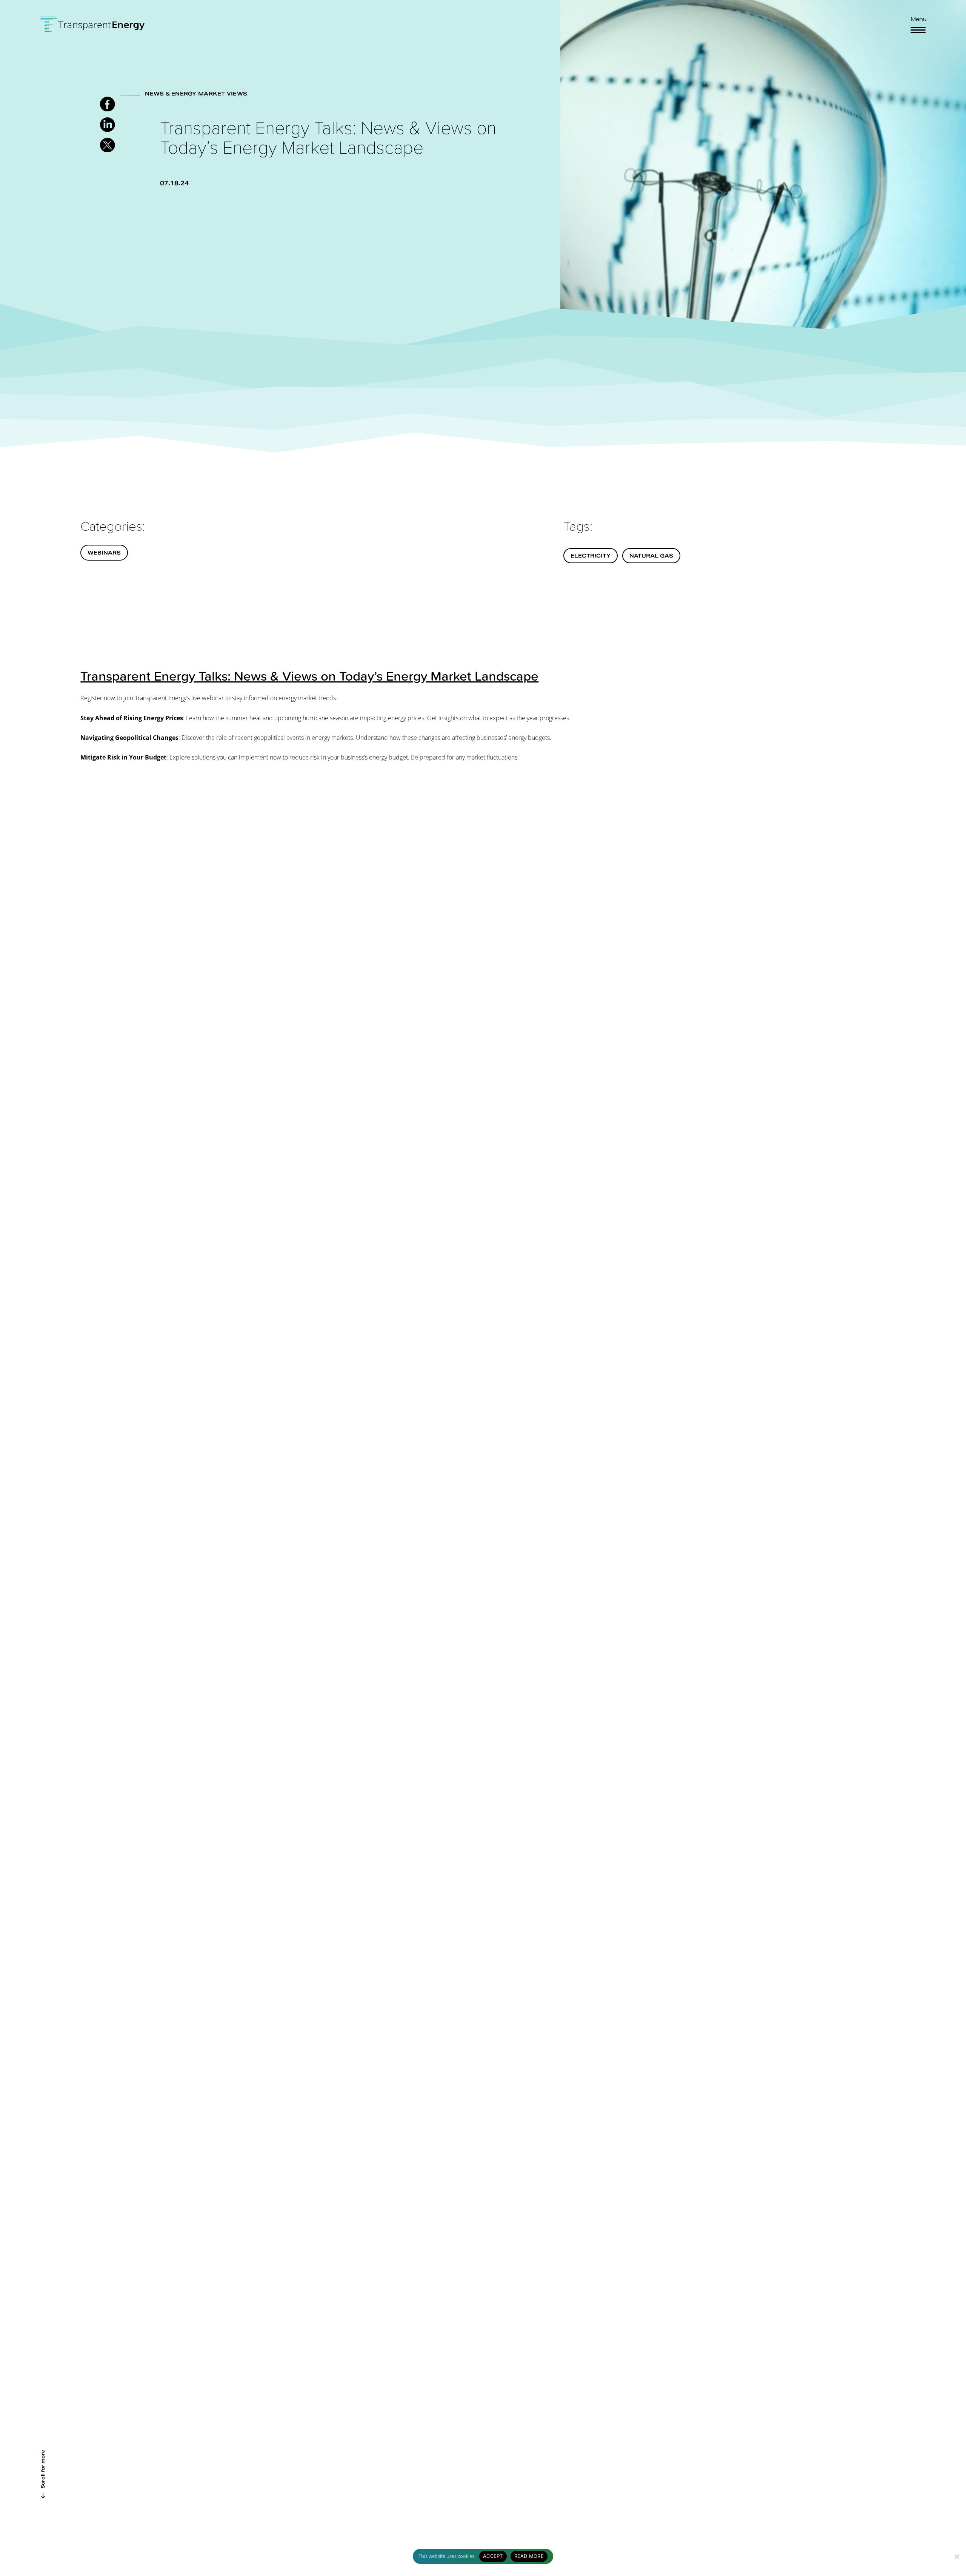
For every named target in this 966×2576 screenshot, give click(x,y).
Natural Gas (651, 556)
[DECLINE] (957, 2556)
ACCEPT (493, 2556)
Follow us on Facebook (107, 104)
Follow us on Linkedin (107, 125)
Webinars (104, 553)
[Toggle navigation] (918, 30)
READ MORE (529, 2556)
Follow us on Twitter (107, 145)
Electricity (591, 556)
